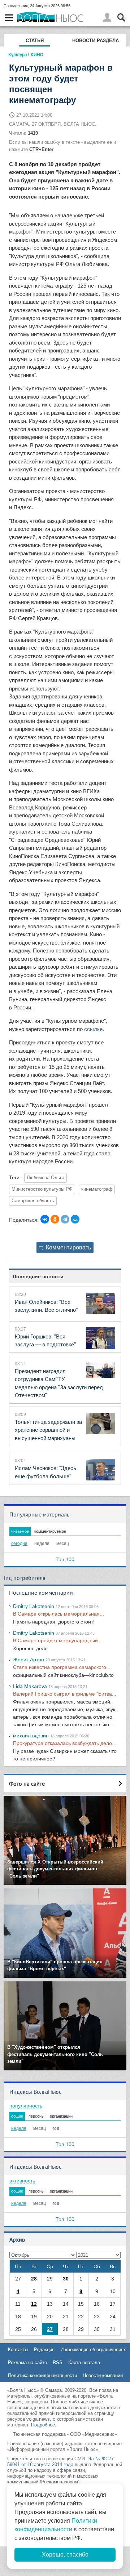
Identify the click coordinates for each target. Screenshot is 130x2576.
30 (66, 2279)
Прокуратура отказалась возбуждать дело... (65, 1743)
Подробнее (43, 2425)
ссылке (93, 1029)
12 (34, 2304)
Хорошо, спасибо (65, 2555)
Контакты (18, 2350)
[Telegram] (65, 1219)
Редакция (44, 2350)
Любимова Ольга (45, 1178)
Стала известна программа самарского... (62, 1667)
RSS (58, 2362)
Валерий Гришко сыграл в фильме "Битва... (65, 1694)
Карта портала (84, 2362)
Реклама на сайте (27, 2362)
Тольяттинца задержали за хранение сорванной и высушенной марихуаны (48, 1430)
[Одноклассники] (55, 1219)
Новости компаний (103, 2375)
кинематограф (97, 1189)
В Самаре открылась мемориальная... (58, 1614)
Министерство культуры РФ (42, 1189)
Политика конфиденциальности (42, 2375)
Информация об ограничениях (93, 2350)
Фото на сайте (27, 1784)
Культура (18, 54)
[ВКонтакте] (45, 1219)
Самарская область (33, 1201)
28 (34, 2279)
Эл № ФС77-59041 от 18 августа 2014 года (61, 2462)
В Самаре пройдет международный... (58, 1640)
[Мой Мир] (75, 1219)
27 (50, 2329)
